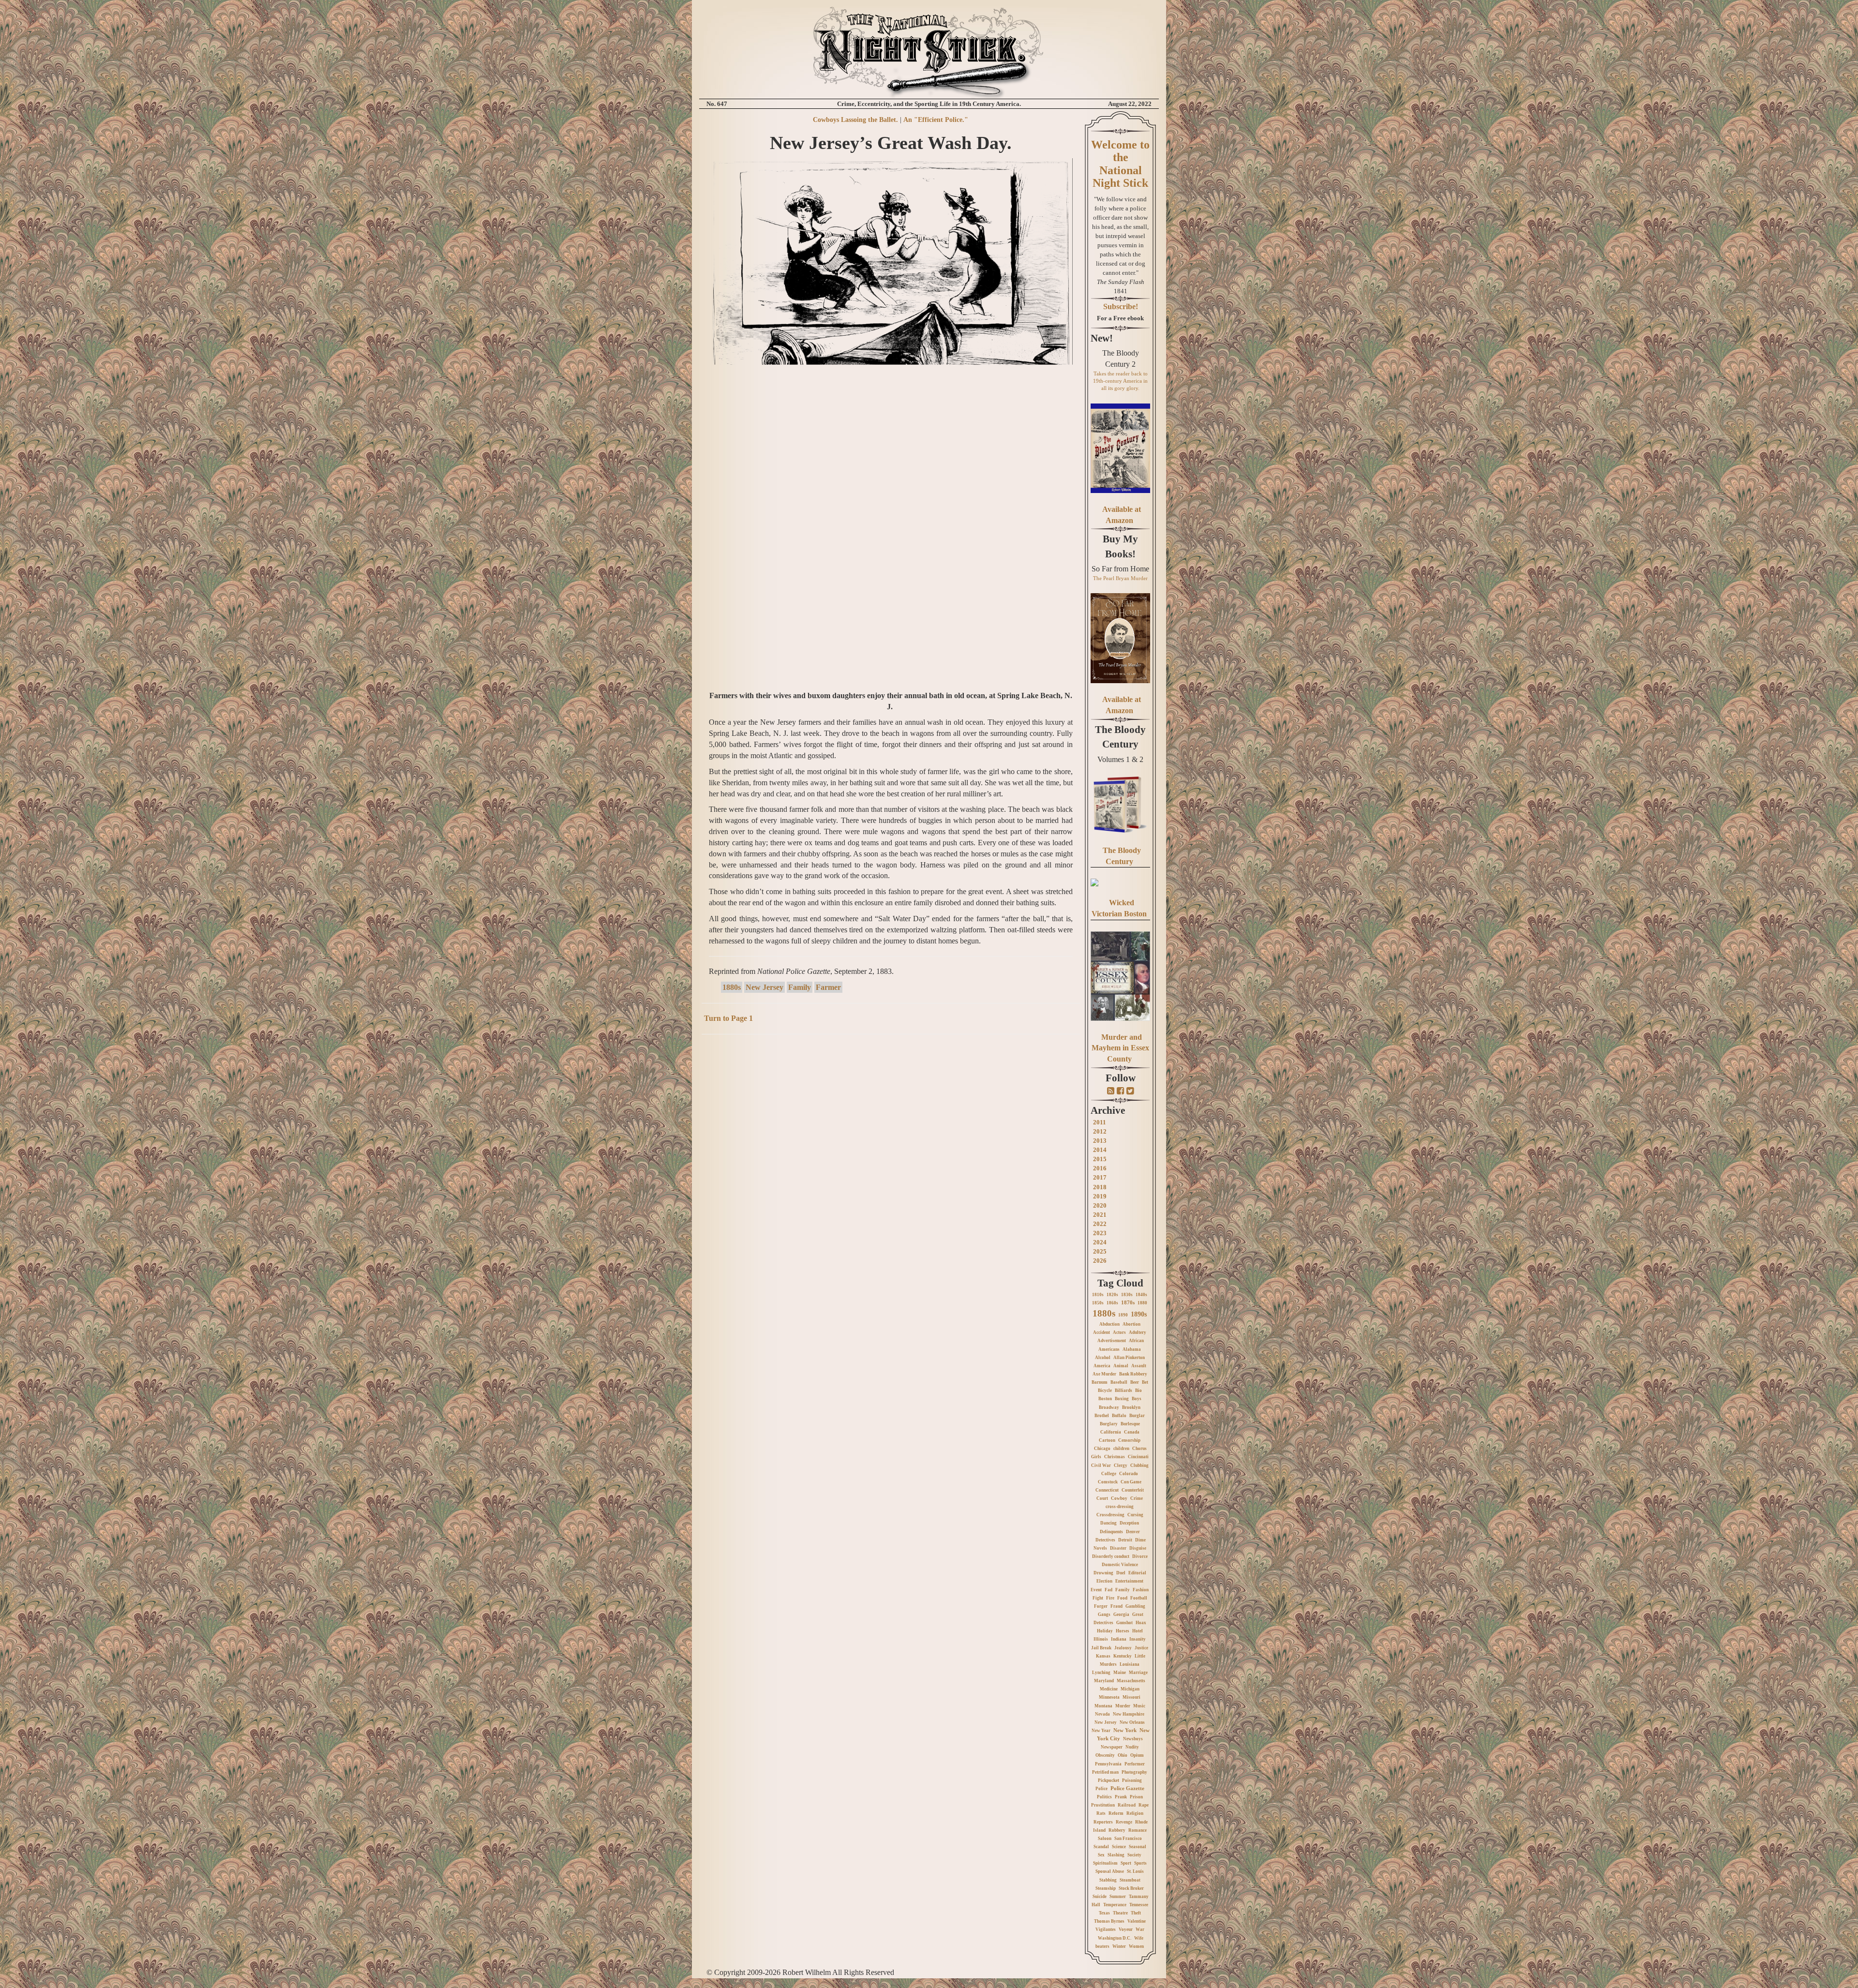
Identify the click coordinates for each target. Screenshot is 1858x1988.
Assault (1139, 1366)
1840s (1141, 1295)
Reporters (1103, 1822)
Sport (1126, 1863)
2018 (1100, 1187)
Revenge (1124, 1822)
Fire (1110, 1598)
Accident (1101, 1332)
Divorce (1140, 1556)
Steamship (1106, 1888)
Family (800, 987)
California (1111, 1432)
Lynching (1101, 1673)
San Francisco (1128, 1839)
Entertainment (1129, 1581)
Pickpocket (1109, 1780)
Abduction (1109, 1324)
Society (1134, 1855)
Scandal (1101, 1847)
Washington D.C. (1115, 1938)
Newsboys (1133, 1739)
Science (1119, 1847)
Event (1096, 1590)
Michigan (1130, 1689)
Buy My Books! (1120, 546)
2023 (1100, 1233)
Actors (1119, 1332)
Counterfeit (1133, 1490)
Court (1102, 1498)
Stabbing (1108, 1880)
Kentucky (1123, 1656)
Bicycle (1105, 1390)
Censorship (1129, 1440)
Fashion (1141, 1590)
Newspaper (1112, 1747)
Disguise (1138, 1548)
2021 (1100, 1215)
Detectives (1105, 1540)
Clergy (1121, 1465)
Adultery (1138, 1332)
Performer (1135, 1764)
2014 (1100, 1150)
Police (1101, 1789)
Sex (1101, 1855)
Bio (1139, 1390)
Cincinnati (1138, 1457)
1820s (1112, 1295)
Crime (1137, 1498)
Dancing (1109, 1523)
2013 (1100, 1141)
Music (1139, 1706)
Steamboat (1130, 1880)
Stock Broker (1131, 1888)
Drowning (1103, 1573)
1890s (1139, 1314)
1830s (1127, 1295)
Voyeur (1126, 1929)
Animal (1121, 1366)
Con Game (1131, 1482)
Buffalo (1119, 1416)
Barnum (1100, 1382)
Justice (1141, 1648)
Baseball (1119, 1382)
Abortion (1131, 1324)
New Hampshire (1129, 1714)
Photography (1134, 1772)
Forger (1101, 1606)
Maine (1120, 1673)
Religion (1135, 1813)
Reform (1116, 1813)
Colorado (1129, 1474)
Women (1136, 1946)
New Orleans (1132, 1722)
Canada (1132, 1432)
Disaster (1118, 1548)
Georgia (1121, 1614)
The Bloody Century (1120, 737)
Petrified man (1105, 1772)
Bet (1145, 1382)
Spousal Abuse (1110, 1871)
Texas (1104, 1913)
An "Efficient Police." (936, 120)
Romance (1138, 1830)
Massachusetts (1131, 1681)
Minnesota (1109, 1697)
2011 (1100, 1122)
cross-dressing (1120, 1507)
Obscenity (1105, 1755)
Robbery (1117, 1830)
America (1102, 1366)
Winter (1119, 1946)
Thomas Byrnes (1109, 1921)
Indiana (1119, 1639)
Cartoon (1107, 1440)
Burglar (1137, 1416)
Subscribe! (1121, 306)
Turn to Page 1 (728, 1018)
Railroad (1127, 1805)
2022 (1100, 1224)
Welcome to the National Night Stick (1120, 164)
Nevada (1102, 1714)
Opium (1137, 1755)
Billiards (1124, 1390)
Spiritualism (1105, 1863)
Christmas (1115, 1457)
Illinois (1101, 1639)
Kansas (1103, 1656)
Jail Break (1101, 1648)
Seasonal (1138, 1847)
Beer (1135, 1382)
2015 (1100, 1159)
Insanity (1138, 1639)
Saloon (1105, 1839)
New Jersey (764, 987)
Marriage (1138, 1673)
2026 (1100, 1261)
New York (1125, 1730)
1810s (1098, 1295)
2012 (1100, 1131)
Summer (1118, 1897)
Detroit (1125, 1540)
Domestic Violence (1120, 1565)
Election (1104, 1581)
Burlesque (1130, 1424)
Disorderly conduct (1111, 1556)
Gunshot (1124, 1623)
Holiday (1105, 1631)
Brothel (1102, 1416)
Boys (1137, 1399)
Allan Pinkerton (1129, 1358)
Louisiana (1130, 1664)
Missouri (1131, 1697)
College (1109, 1474)
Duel (1121, 1573)
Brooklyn (1131, 1407)
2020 (1100, 1205)
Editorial (1137, 1573)
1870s (1128, 1302)
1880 (1142, 1303)
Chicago (1102, 1449)
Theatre (1120, 1913)
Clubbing (1139, 1465)
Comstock (1108, 1482)
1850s (1098, 1303)
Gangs (1104, 1614)
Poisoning (1132, 1780)
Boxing (1122, 1399)
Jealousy (1123, 1648)
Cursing (1135, 1515)
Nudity (1132, 1747)
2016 (1100, 1168)
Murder (1123, 1706)
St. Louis (1135, 1871)
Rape (1144, 1805)
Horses (1123, 1631)
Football (1139, 1598)
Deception (1129, 1523)
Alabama (1132, 1349)
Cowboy (1119, 1498)
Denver (1133, 1532)
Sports (1140, 1863)
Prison (1136, 1797)
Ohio (1123, 1755)
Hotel (1138, 1631)
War (1140, 1929)
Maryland (1104, 1681)
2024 (1100, 1242)
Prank (1121, 1797)
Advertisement (1112, 1341)
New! (1102, 338)
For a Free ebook (1120, 318)
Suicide (1100, 1897)
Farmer (828, 987)
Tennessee (1139, 1905)
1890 (1123, 1315)
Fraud (1116, 1606)
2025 (1100, 1251)
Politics (1104, 1797)
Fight (1098, 1598)
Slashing (1116, 1855)
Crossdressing (1110, 1515)
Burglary (1109, 1424)
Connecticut (1107, 1490)
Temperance (1115, 1905)
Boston (1105, 1399)
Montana (1103, 1706)
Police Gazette (1127, 1788)
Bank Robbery (1133, 1374)
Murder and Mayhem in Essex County (1120, 1048)
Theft (1136, 1913)
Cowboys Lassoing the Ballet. (855, 120)
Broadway (1109, 1407)
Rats (1101, 1813)
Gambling (1135, 1606)
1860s (1112, 1303)
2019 (1100, 1196)
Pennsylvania (1108, 1764)
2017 (1100, 1177)
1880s (732, 987)
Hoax (1141, 1623)
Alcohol (1103, 1358)
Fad (1109, 1590)
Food (1122, 1598)
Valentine (1137, 1921)
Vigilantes (1106, 1929)
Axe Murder (1104, 1374)
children (1121, 1449)
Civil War (1101, 1465)
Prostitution (1103, 1805)
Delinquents (1111, 1532)
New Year (1101, 1731)
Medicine (1109, 1689)
